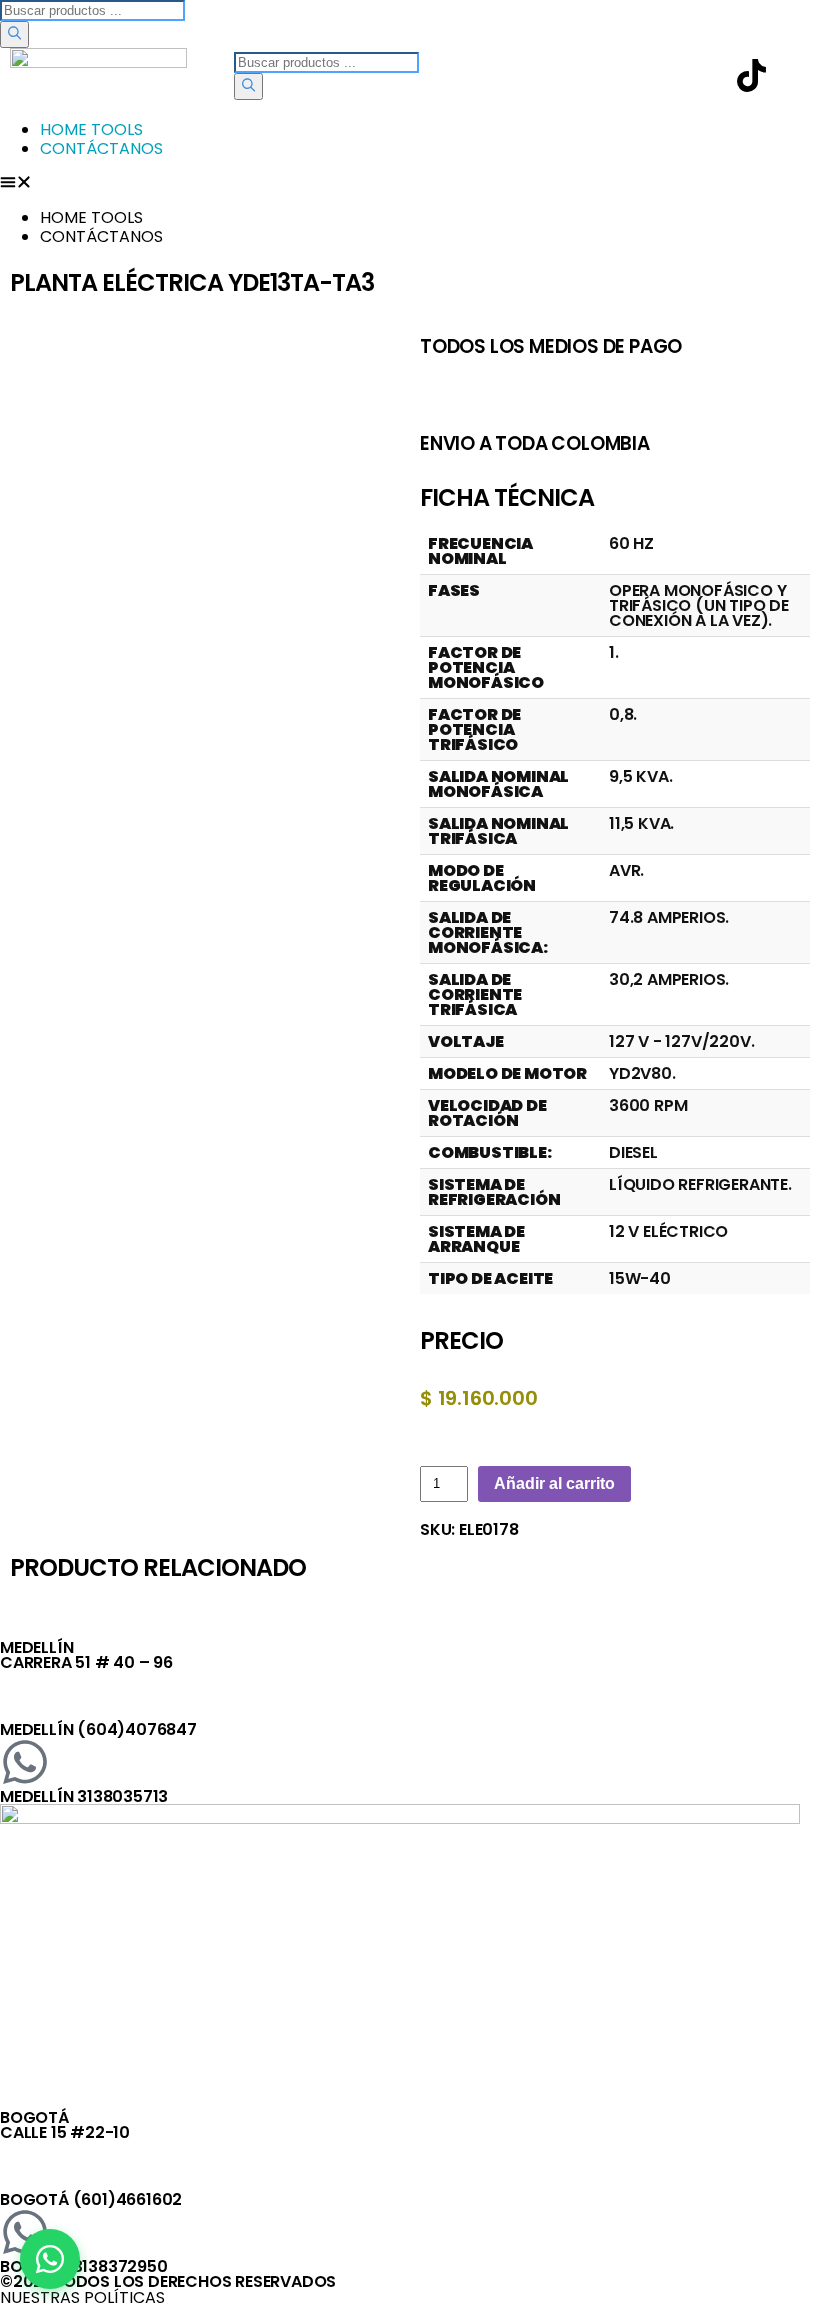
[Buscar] (14, 34)
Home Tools (91, 129)
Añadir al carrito (554, 1483)
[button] (410, 183)
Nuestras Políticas (82, 2297)
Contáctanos (101, 148)
